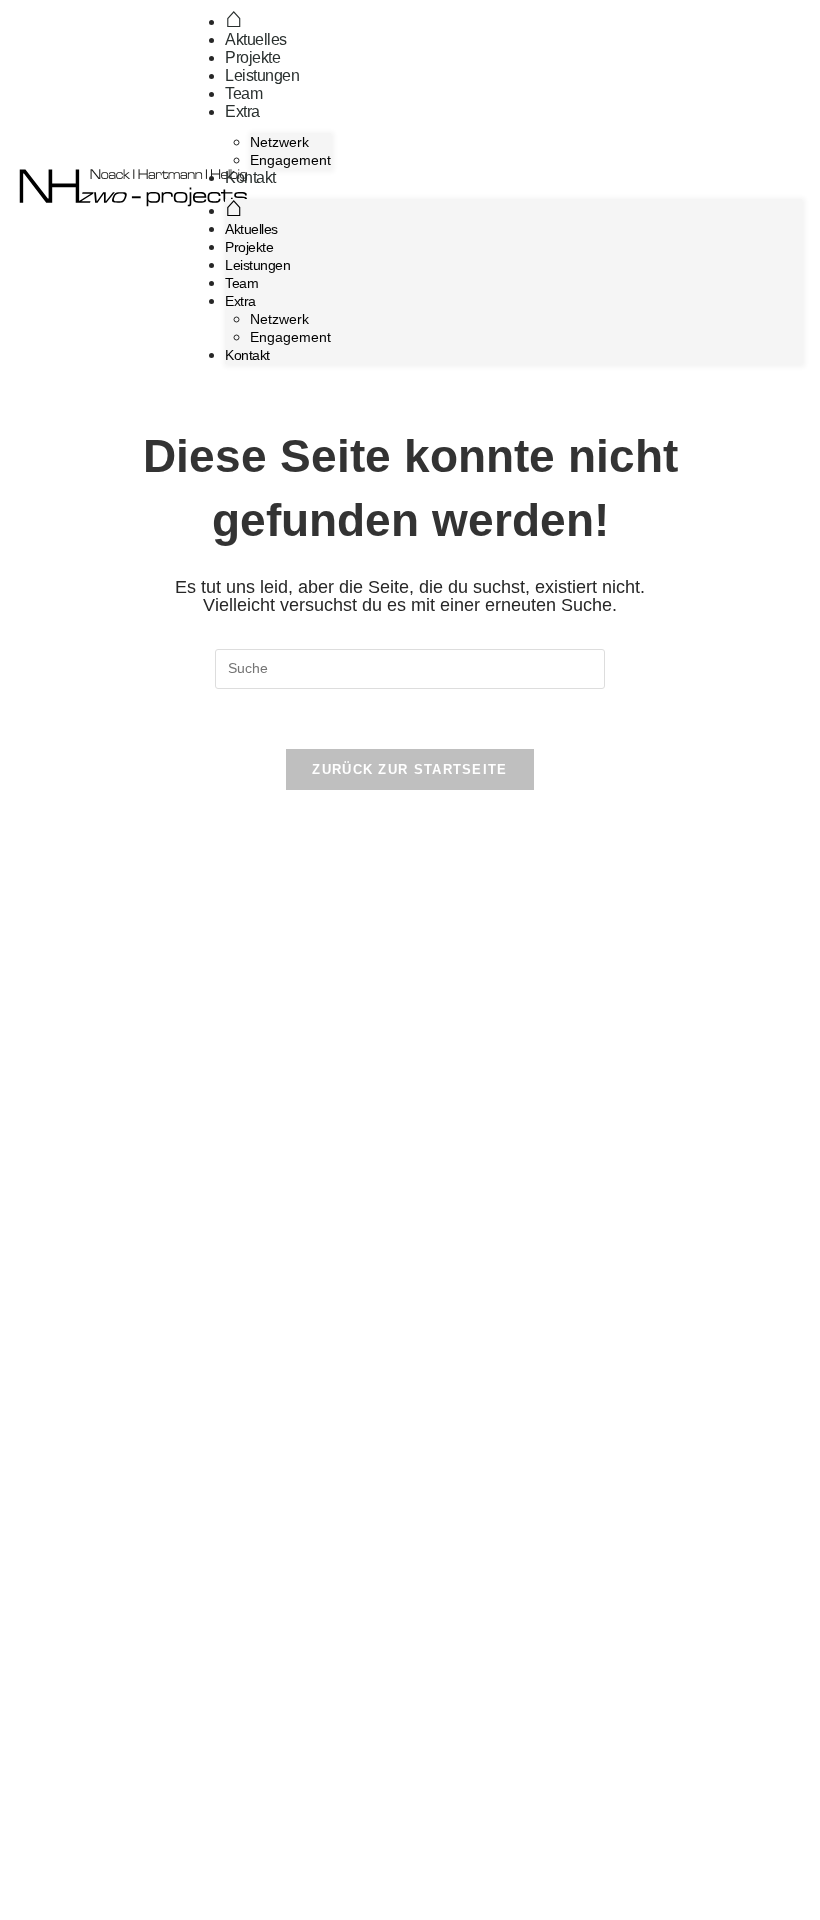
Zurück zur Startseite (409, 769)
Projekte (252, 57)
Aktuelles (256, 39)
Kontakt (250, 177)
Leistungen (262, 75)
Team (243, 93)
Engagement (290, 160)
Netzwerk (279, 142)
